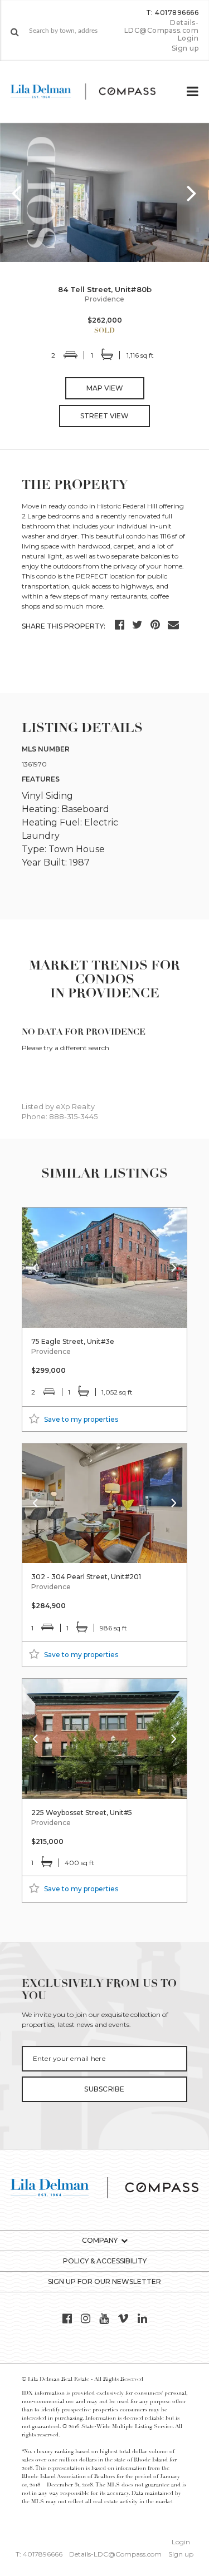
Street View (104, 416)
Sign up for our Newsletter (104, 2281)
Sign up (185, 48)
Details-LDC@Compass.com (162, 26)
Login (188, 38)
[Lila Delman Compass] (92, 92)
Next (192, 192)
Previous (17, 192)
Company (100, 2240)
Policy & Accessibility (105, 2261)
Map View (105, 388)
